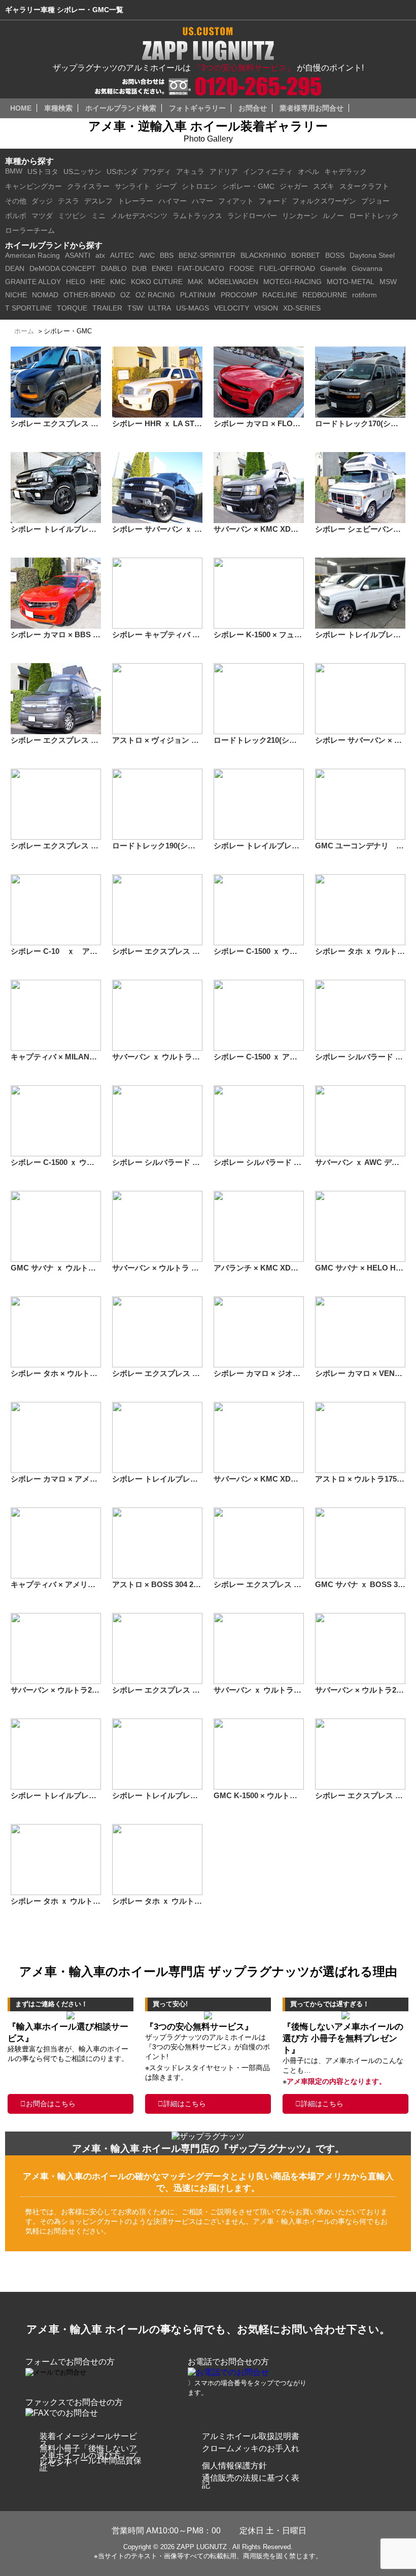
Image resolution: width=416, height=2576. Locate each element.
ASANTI (78, 255)
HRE (98, 282)
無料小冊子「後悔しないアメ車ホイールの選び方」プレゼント (88, 2455)
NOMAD (45, 295)
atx (100, 255)
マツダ (42, 216)
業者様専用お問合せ (311, 108)
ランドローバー (252, 216)
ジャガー (294, 186)
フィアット (236, 201)
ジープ (166, 186)
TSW (135, 308)
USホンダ (122, 171)
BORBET (306, 255)
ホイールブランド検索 (121, 108)
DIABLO (114, 268)
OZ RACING (155, 295)
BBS (167, 255)
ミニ (98, 216)
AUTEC (122, 255)
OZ (125, 295)
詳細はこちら (185, 2104)
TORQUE (72, 308)
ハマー (202, 201)
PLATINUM (198, 295)
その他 (16, 201)
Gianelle (333, 268)
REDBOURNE (325, 295)
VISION (266, 308)
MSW (388, 282)
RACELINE (280, 295)
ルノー (333, 216)
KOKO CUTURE (157, 282)
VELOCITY (232, 308)
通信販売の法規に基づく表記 (251, 2481)
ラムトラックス (197, 216)
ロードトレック (374, 216)
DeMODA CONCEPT (63, 268)
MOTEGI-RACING (292, 282)
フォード (273, 201)
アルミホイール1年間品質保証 (91, 2464)
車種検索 (58, 108)
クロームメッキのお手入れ (251, 2448)
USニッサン (82, 171)
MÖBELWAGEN (233, 282)
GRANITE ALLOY (33, 282)
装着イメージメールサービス (88, 2440)
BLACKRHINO (263, 255)
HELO (76, 282)
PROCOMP (239, 295)
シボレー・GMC (248, 186)
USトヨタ (43, 171)
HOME (21, 108)
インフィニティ (268, 171)
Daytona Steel (372, 255)
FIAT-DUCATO (201, 268)
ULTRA (160, 308)
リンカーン (300, 216)
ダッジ (42, 201)
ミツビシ (72, 216)
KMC (118, 282)
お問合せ (253, 108)
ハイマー (172, 201)
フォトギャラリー (197, 108)
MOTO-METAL (351, 282)
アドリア (224, 171)
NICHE (16, 295)
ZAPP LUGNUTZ (202, 2547)
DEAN (15, 268)
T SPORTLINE (28, 308)
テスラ (68, 201)
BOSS (335, 255)
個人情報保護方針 (234, 2466)
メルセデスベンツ (139, 216)
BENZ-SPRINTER (207, 255)
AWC (147, 255)
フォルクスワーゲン (324, 201)
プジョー (375, 201)
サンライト (132, 186)
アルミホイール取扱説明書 (251, 2436)
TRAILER (107, 308)
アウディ (157, 171)
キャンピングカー (33, 186)
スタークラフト (364, 186)
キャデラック (345, 171)
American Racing (32, 255)
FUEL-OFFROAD (287, 268)
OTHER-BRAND (89, 295)
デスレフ (98, 201)
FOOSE (242, 268)
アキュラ (190, 171)
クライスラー (88, 186)
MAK (195, 282)
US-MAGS (193, 308)
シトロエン (199, 186)
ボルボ (16, 216)
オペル (308, 171)
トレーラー (135, 201)
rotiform (365, 295)
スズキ (324, 186)
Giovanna (367, 268)
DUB (139, 268)
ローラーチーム (30, 230)
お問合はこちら (51, 2104)
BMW (14, 171)
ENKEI (162, 268)
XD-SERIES (302, 308)
